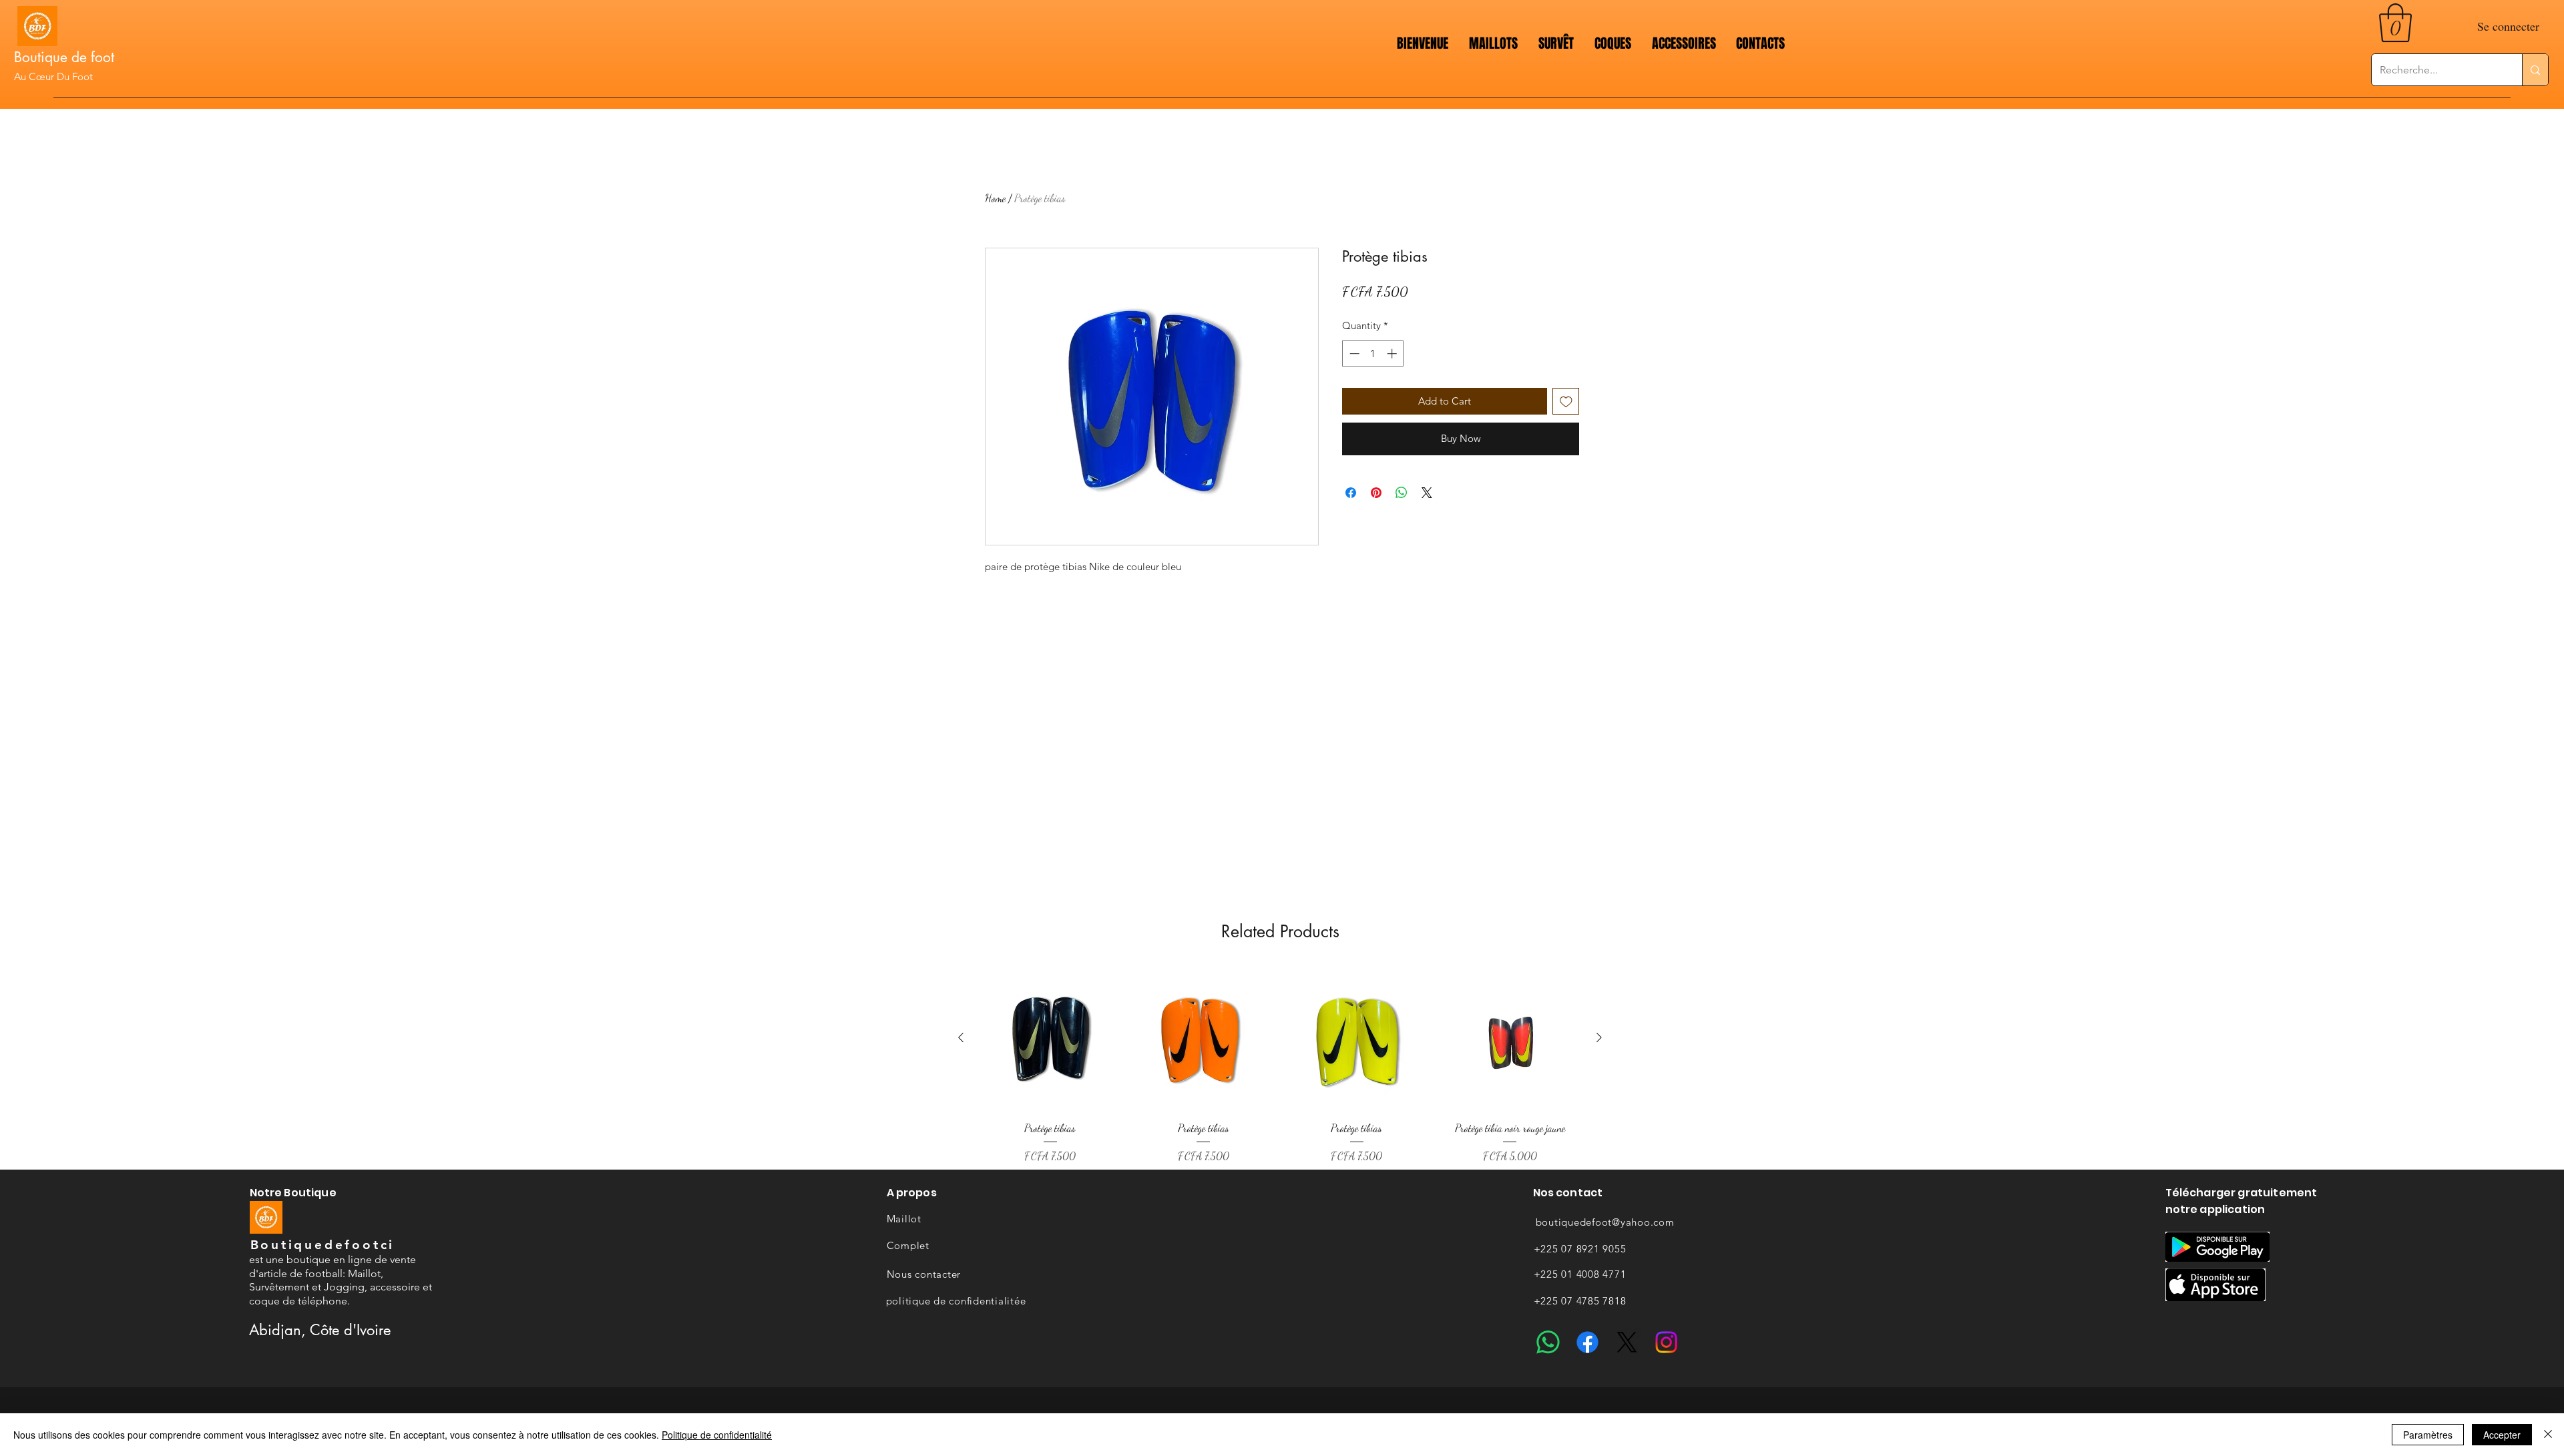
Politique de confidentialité (717, 1435)
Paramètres (2428, 1435)
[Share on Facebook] (1351, 493)
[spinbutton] (1373, 353)
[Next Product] (1599, 1037)
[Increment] (1393, 353)
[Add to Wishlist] (1566, 402)
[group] (1280, 1066)
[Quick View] (1050, 1038)
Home (995, 198)
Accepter (2502, 1435)
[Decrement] (1353, 353)
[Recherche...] (2535, 70)
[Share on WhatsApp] (1402, 493)
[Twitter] (1627, 1342)
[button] (2395, 23)
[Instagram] (1666, 1342)
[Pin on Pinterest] (1376, 493)
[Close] (2548, 1435)
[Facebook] (1587, 1342)
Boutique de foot (64, 57)
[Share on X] (1427, 493)
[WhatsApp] (1548, 1342)
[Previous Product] (961, 1037)
